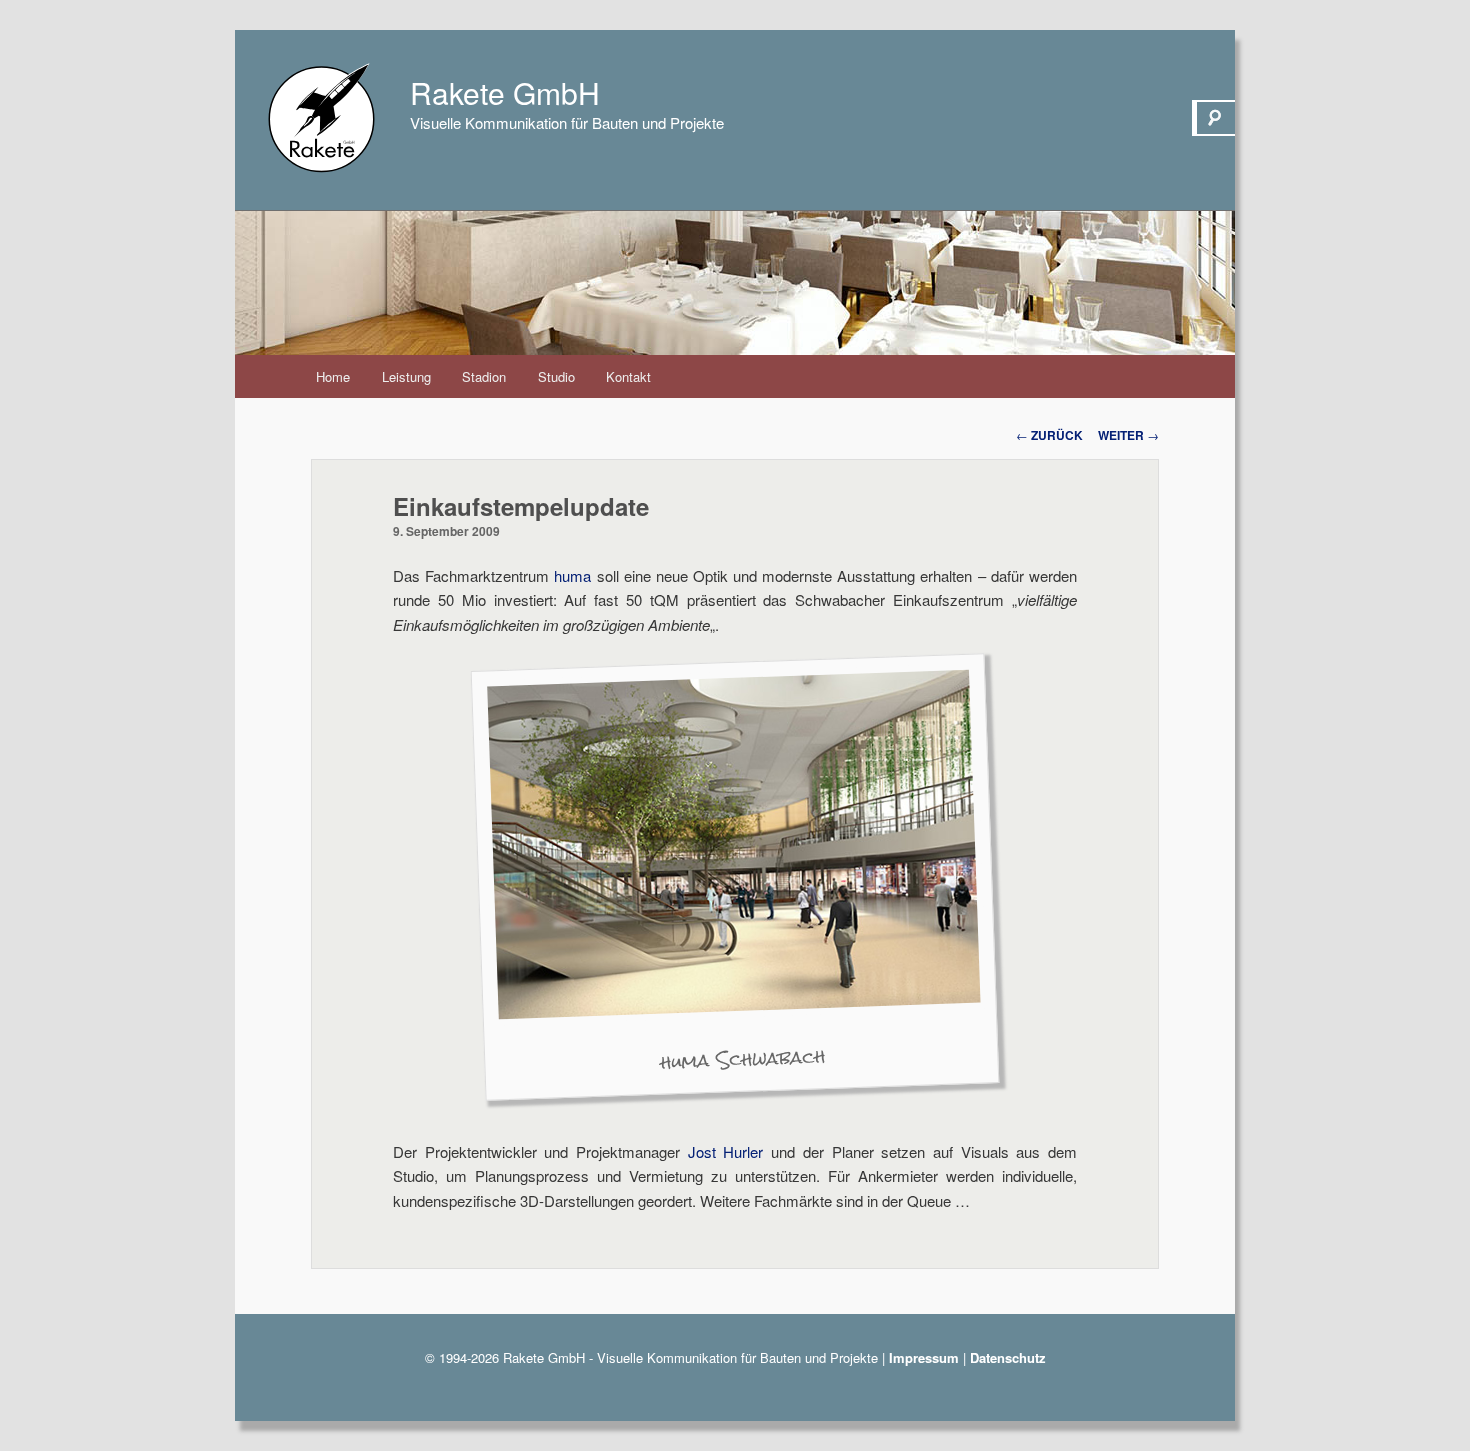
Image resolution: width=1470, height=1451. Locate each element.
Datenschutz (1008, 1357)
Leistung (406, 376)
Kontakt (628, 376)
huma (572, 575)
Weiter (1128, 435)
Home (333, 376)
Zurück (1049, 435)
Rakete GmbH (505, 92)
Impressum (924, 1357)
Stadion (484, 376)
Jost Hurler (726, 1151)
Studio (556, 376)
